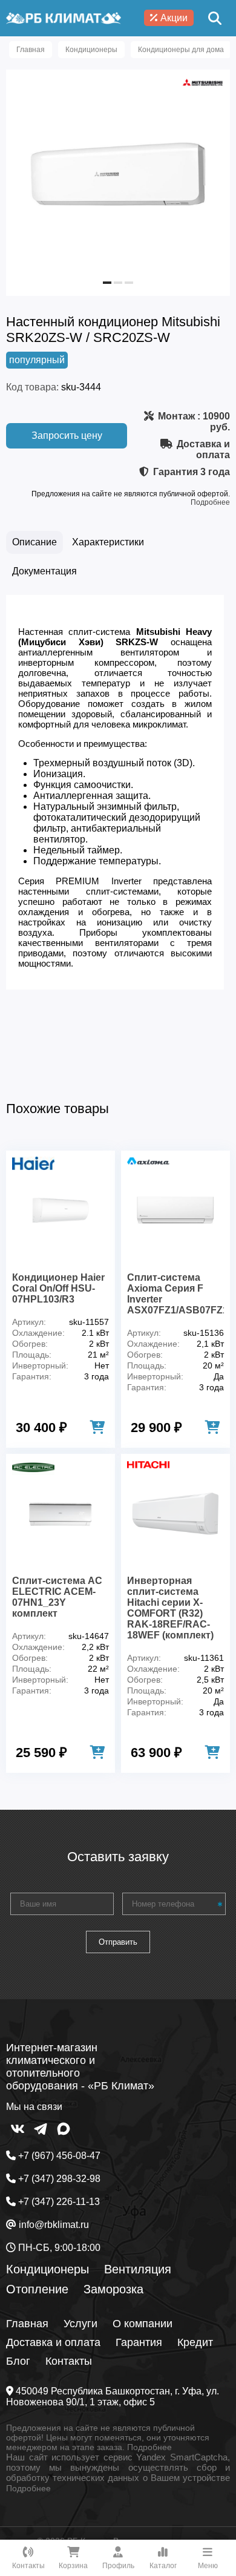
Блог (18, 2361)
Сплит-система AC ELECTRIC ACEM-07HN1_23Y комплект (57, 1597)
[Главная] (64, 18)
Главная (27, 2324)
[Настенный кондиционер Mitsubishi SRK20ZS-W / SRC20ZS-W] (118, 278)
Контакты (69, 2361)
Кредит (195, 2342)
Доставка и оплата (53, 2342)
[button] (107, 283)
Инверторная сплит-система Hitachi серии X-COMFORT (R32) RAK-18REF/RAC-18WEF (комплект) (170, 1608)
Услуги (80, 2324)
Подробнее (210, 502)
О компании (143, 2324)
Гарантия (139, 2342)
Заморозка (113, 2289)
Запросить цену (67, 435)
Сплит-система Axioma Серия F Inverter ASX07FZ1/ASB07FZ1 (175, 1294)
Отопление (37, 2289)
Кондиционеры (48, 2269)
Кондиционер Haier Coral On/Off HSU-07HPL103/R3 (58, 1288)
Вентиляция (138, 2269)
